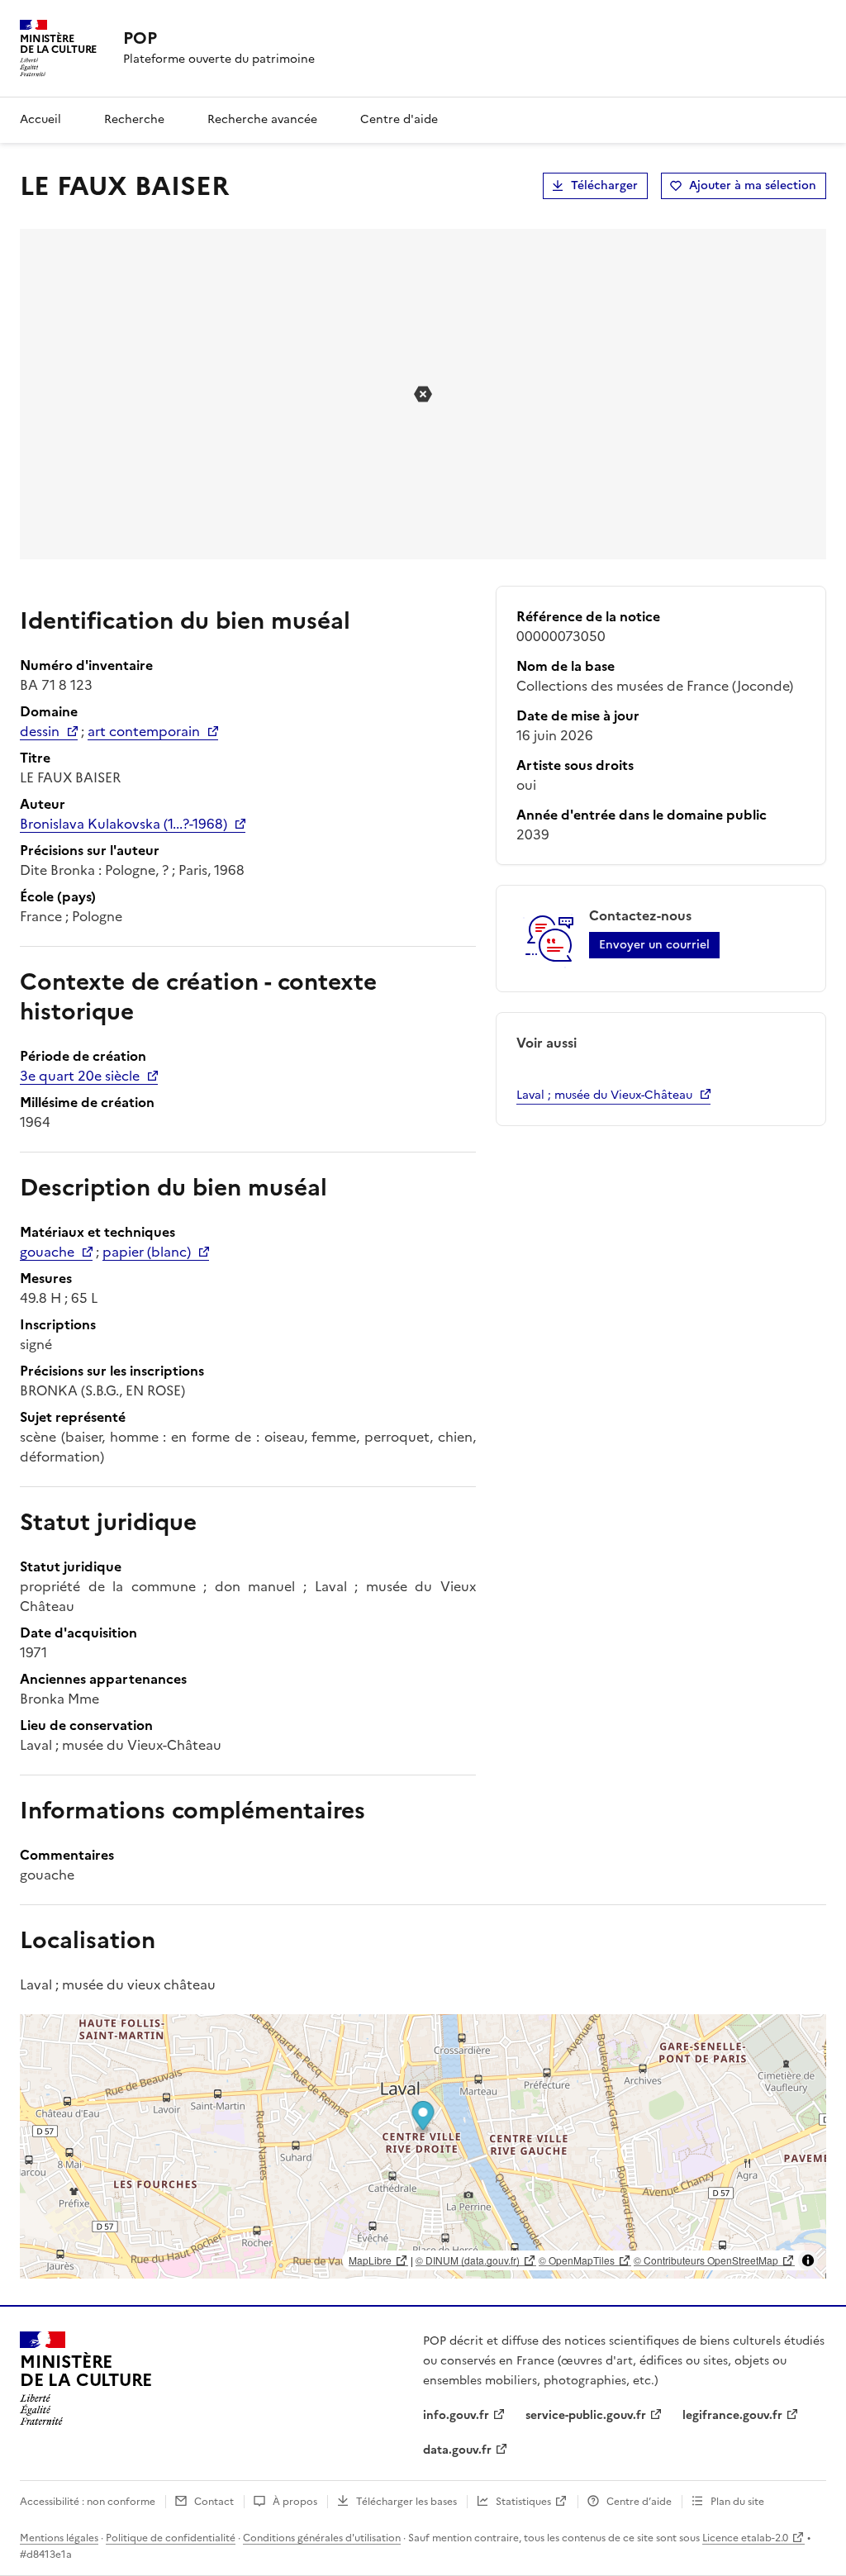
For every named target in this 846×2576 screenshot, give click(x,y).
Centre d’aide (639, 2502)
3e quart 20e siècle (80, 1076)
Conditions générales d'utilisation (322, 2538)
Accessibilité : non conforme (88, 2502)
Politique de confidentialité (171, 2538)
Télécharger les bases (406, 2502)
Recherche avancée (262, 119)
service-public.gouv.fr (586, 2415)
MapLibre (370, 2260)
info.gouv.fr (456, 2415)
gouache (47, 1252)
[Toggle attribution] (808, 2260)
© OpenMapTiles (577, 2260)
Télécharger (604, 185)
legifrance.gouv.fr (732, 2415)
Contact (214, 2502)
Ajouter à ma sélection (753, 185)
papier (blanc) (147, 1252)
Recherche (134, 119)
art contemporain (144, 731)
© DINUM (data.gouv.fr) (468, 2260)
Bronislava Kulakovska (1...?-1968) (124, 824)
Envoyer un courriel (654, 945)
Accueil (40, 119)
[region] (423, 2146)
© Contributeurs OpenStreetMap (706, 2260)
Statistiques (523, 2502)
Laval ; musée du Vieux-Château (604, 1095)
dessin (40, 731)
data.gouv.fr (457, 2450)
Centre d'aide (399, 119)
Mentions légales (59, 2538)
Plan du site (737, 2502)
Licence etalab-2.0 (745, 2538)
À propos (295, 2502)
